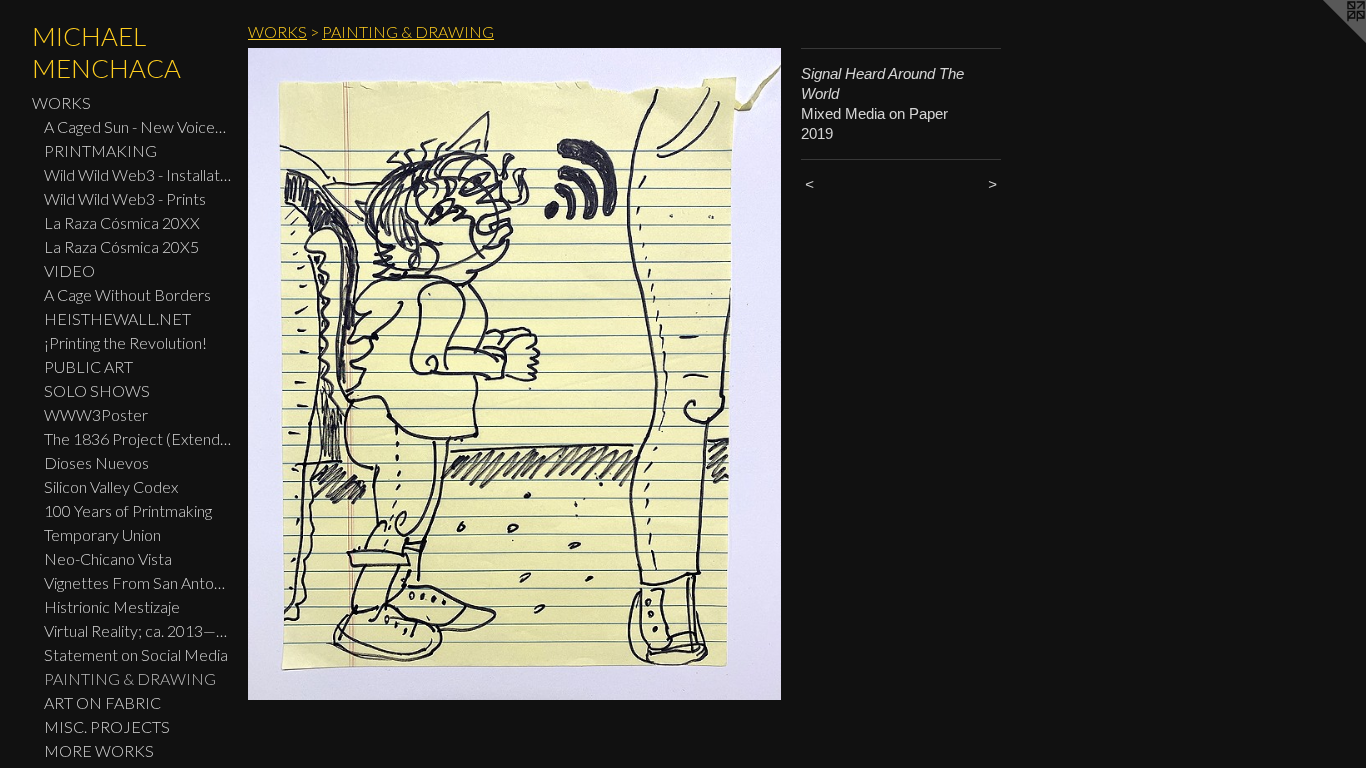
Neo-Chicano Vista (108, 558)
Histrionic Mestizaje (112, 606)
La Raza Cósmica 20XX (122, 222)
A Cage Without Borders (127, 294)
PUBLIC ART (88, 366)
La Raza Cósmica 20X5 (121, 246)
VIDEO (69, 270)
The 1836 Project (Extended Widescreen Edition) (138, 438)
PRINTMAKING (100, 150)
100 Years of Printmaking (128, 510)
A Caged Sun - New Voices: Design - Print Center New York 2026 (138, 126)
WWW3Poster (96, 414)
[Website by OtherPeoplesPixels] (1326, 40)
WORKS (61, 102)
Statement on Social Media (136, 654)
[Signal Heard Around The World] (514, 374)
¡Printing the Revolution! (125, 342)
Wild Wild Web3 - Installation (138, 174)
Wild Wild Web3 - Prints (125, 198)
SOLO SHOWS (97, 390)
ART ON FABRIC (102, 702)
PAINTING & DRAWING (130, 678)
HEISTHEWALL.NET (117, 318)
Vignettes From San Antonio (138, 582)
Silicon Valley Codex (111, 486)
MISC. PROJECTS (107, 726)
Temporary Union (102, 534)
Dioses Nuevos (96, 462)
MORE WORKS (99, 750)
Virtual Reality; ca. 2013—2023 (138, 630)
